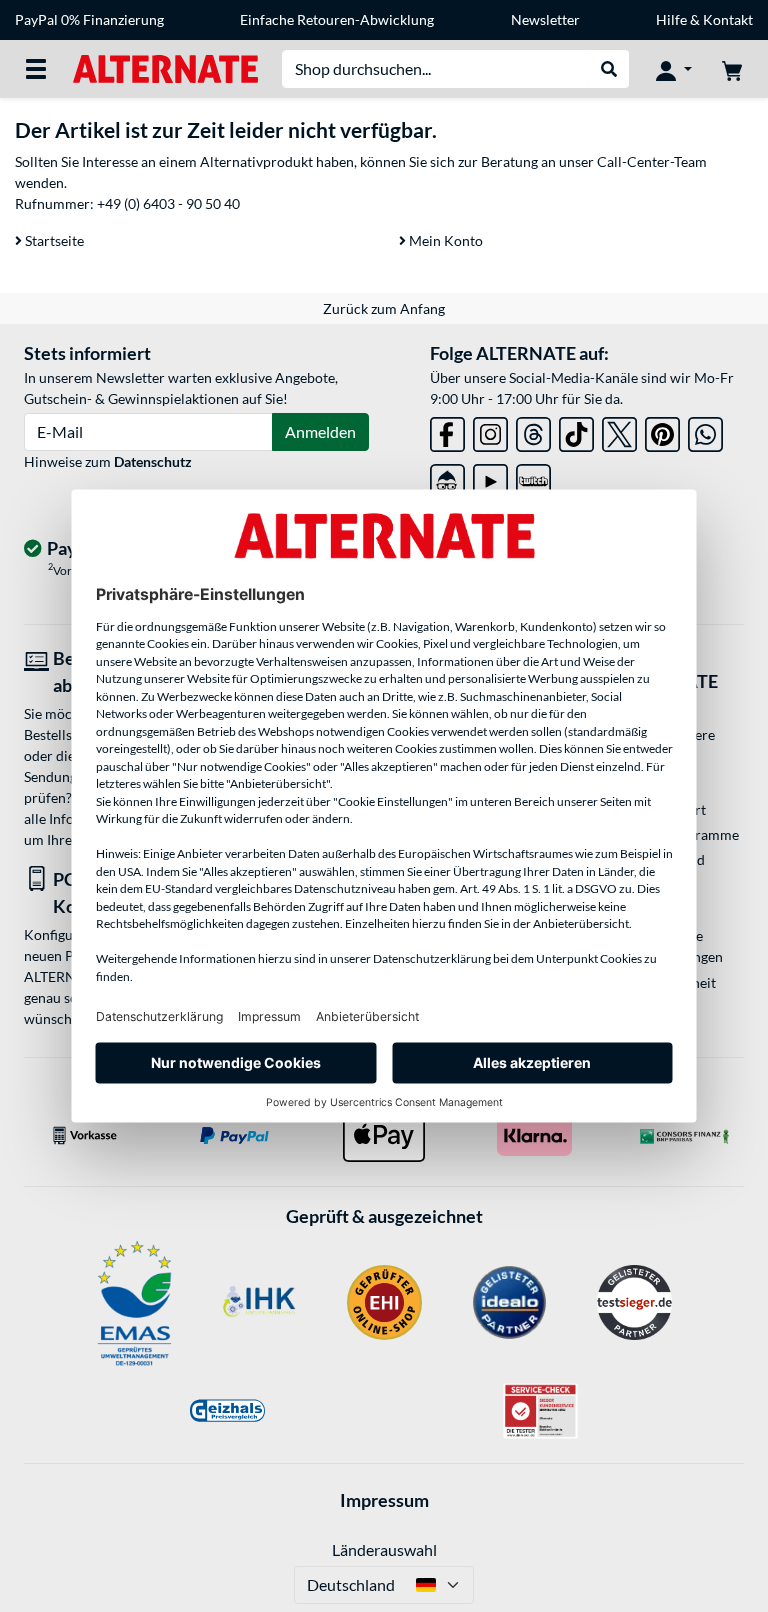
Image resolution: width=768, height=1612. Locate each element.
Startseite (53, 240)
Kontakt (728, 19)
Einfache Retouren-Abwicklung (337, 19)
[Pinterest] (662, 430)
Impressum (384, 1500)
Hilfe (671, 19)
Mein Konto (444, 240)
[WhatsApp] (705, 430)
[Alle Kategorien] (36, 69)
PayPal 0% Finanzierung (89, 19)
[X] (619, 430)
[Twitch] (533, 477)
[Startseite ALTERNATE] (165, 67)
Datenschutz (153, 461)
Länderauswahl (384, 1549)
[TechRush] (447, 477)
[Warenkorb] (732, 69)
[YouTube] (490, 477)
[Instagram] (490, 430)
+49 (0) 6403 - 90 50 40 (168, 203)
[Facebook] (447, 430)
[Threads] (533, 430)
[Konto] (674, 69)
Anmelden (320, 431)
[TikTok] (576, 430)
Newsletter (545, 19)
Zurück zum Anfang (384, 308)
